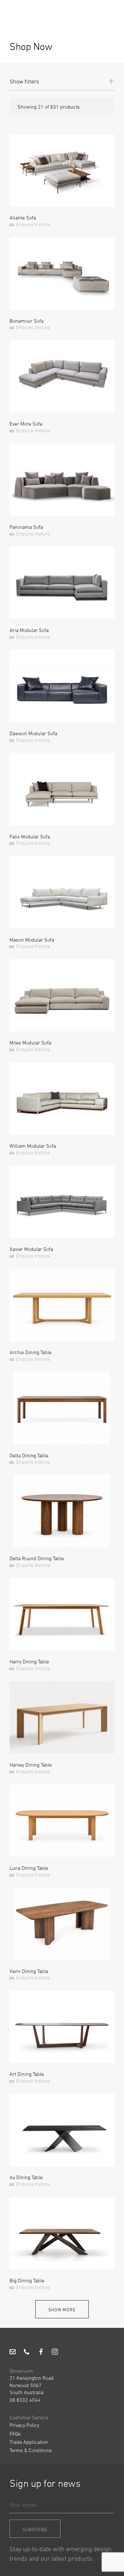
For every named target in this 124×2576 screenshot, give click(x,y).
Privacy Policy (24, 2425)
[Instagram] (55, 2352)
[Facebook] (41, 2352)
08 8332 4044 (25, 2400)
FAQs (15, 2434)
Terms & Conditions (31, 2450)
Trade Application (29, 2442)
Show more (62, 2310)
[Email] (13, 2352)
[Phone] (27, 2352)
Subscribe (35, 2529)
